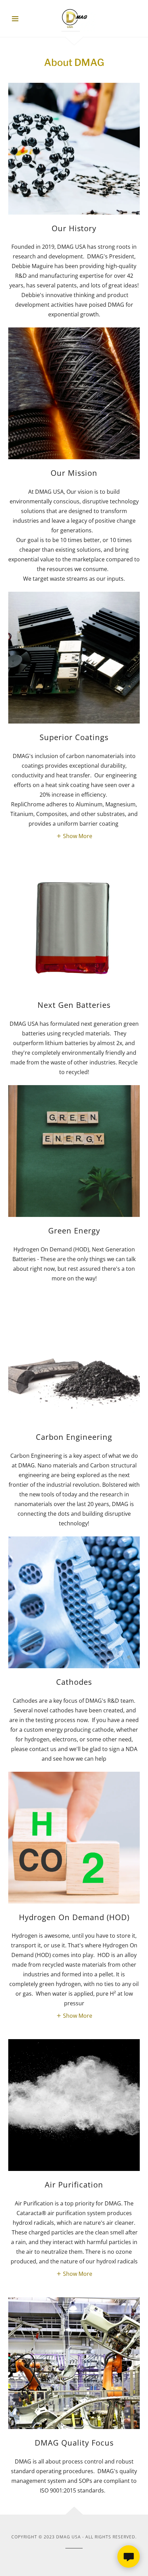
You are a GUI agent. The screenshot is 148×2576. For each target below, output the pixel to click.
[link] (74, 18)
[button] (18, 19)
